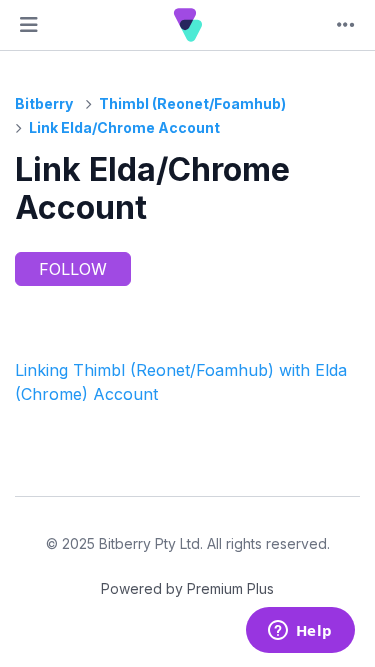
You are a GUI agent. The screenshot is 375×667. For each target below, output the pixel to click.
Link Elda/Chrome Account (124, 127)
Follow (73, 269)
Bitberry (44, 103)
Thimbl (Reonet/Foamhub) (192, 103)
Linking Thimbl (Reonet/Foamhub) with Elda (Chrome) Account (181, 382)
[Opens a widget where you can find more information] (300, 632)
